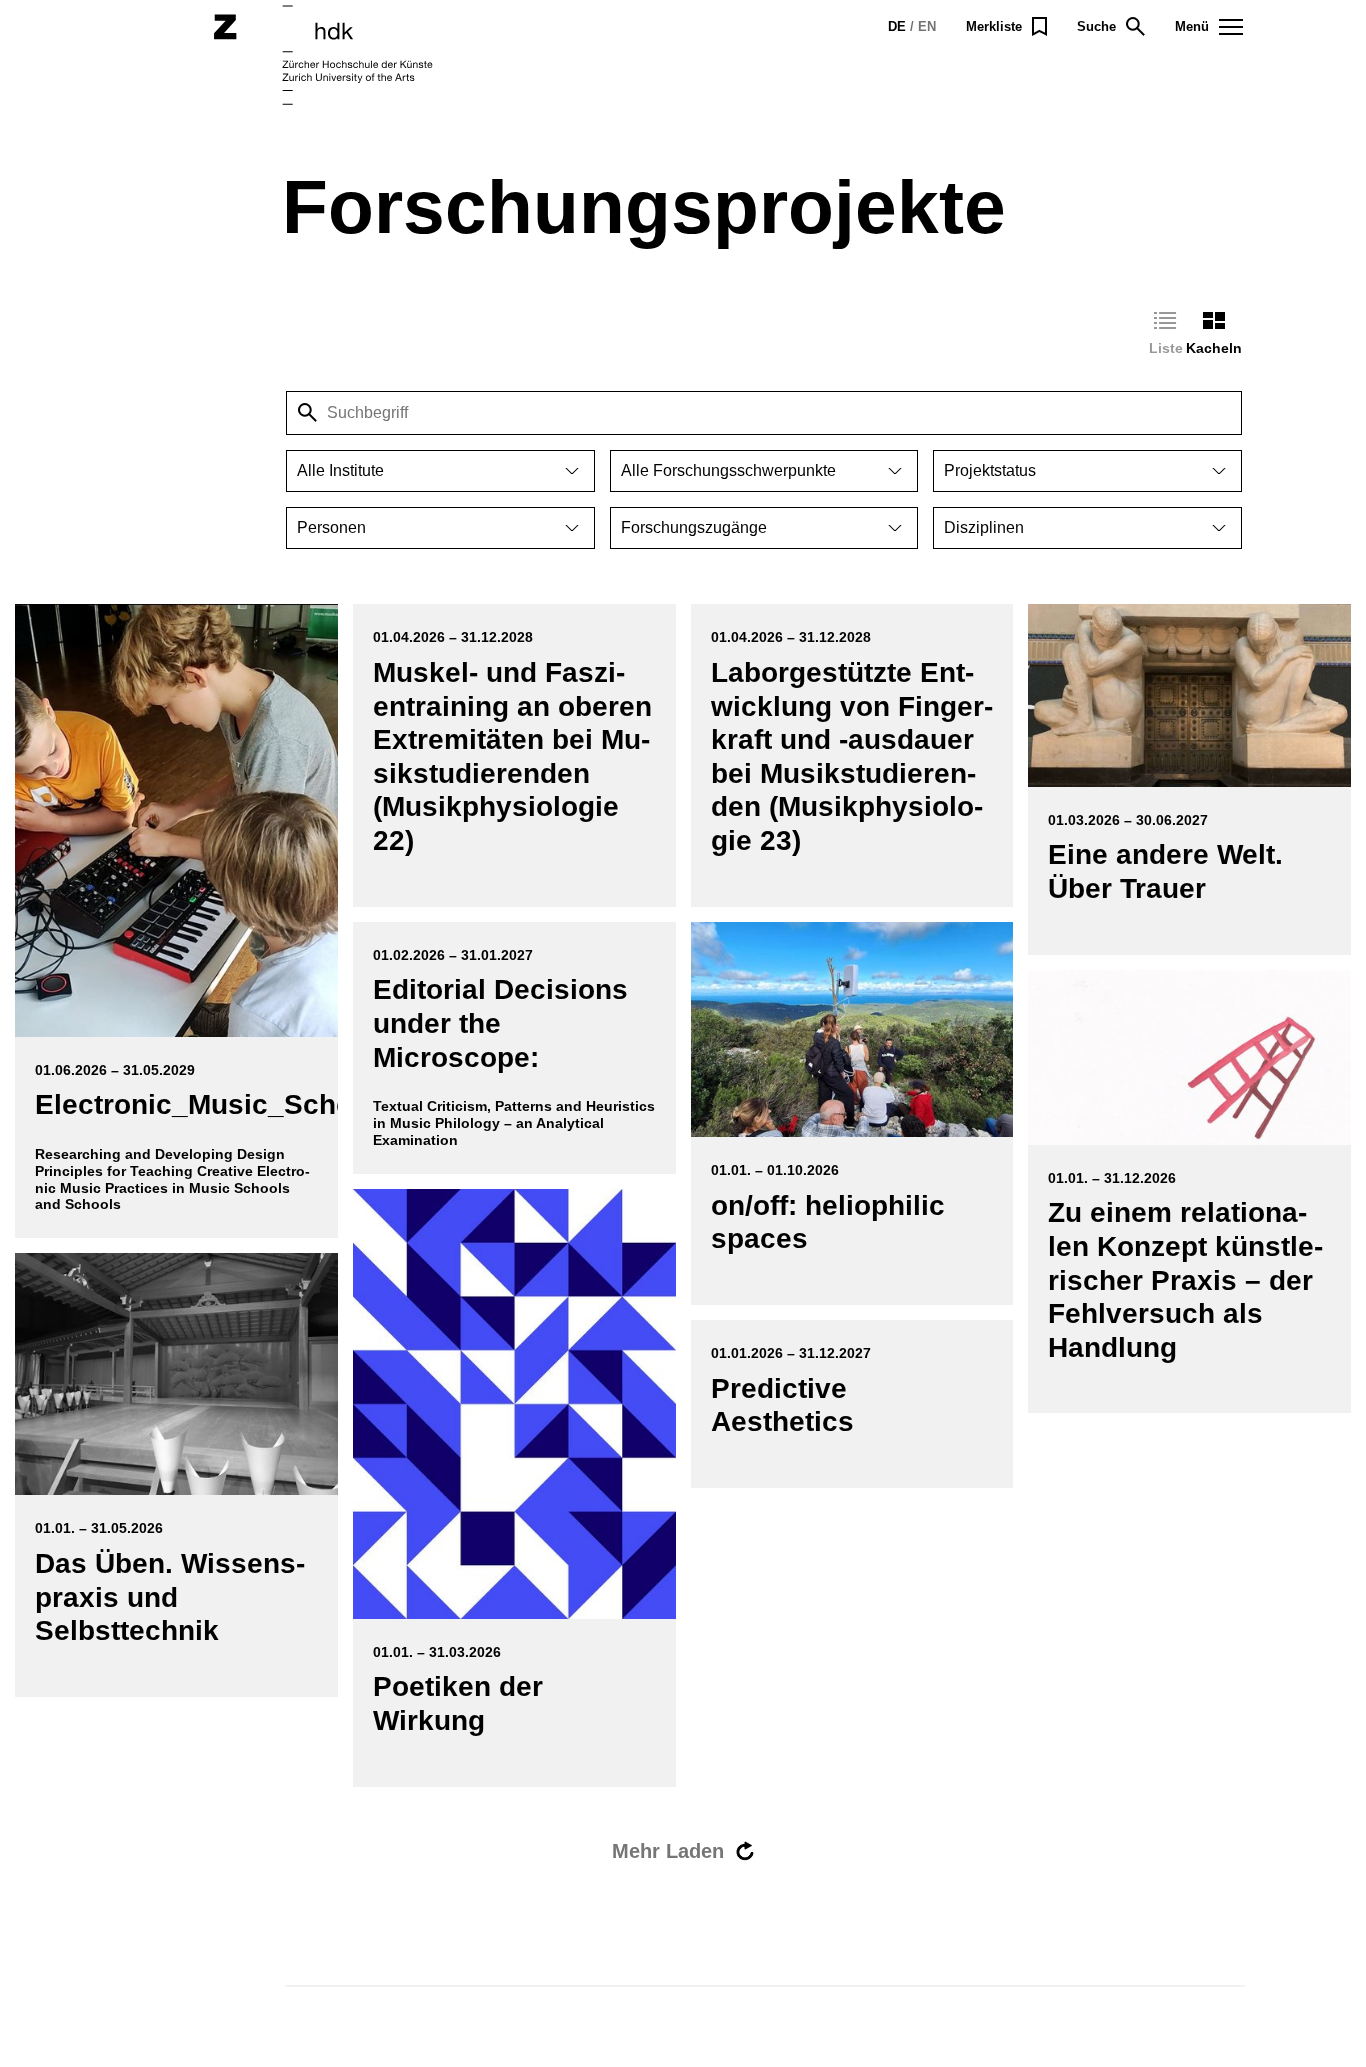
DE (897, 26)
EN (927, 26)
